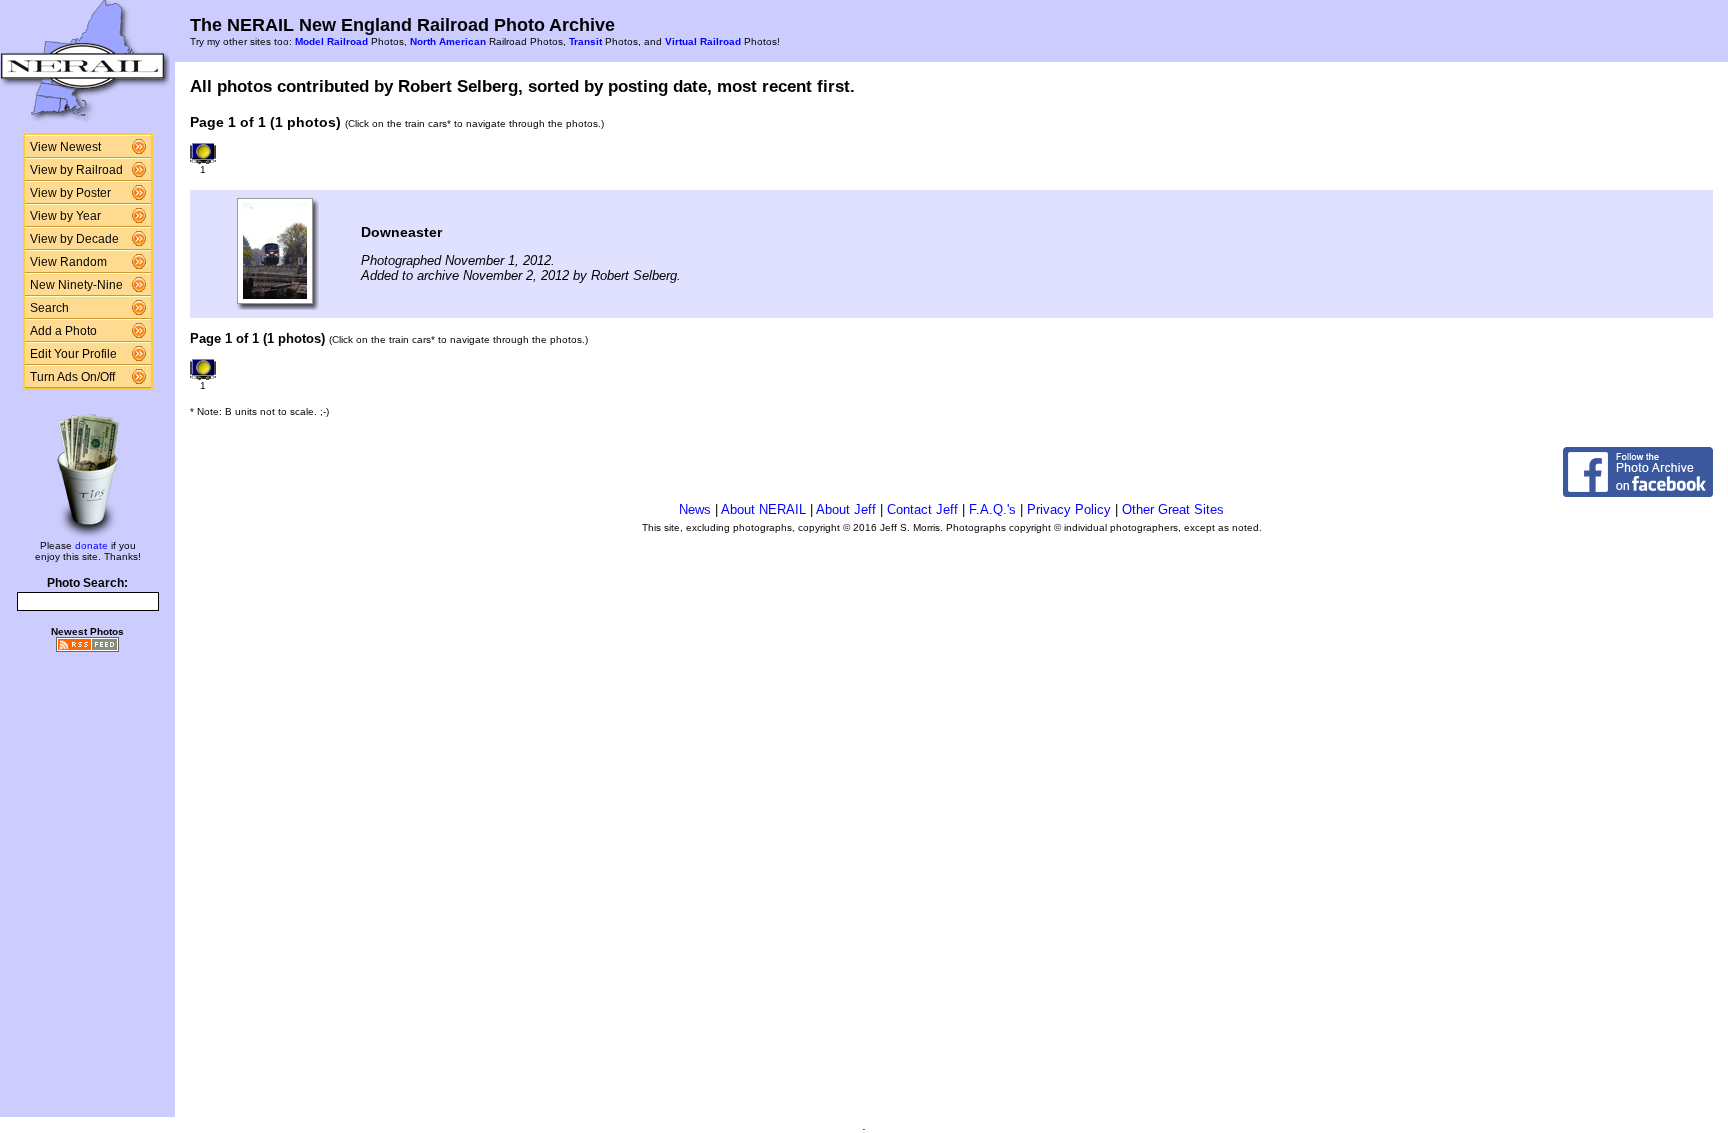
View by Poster (70, 193)
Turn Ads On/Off (72, 377)
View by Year (65, 216)
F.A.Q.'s (992, 509)
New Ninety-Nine (76, 285)
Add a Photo (63, 331)
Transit (585, 41)
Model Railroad (331, 41)
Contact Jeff (922, 509)
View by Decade (74, 239)
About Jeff (846, 509)
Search (49, 308)
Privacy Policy (1069, 509)
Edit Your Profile (73, 354)
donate (91, 545)
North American (448, 41)
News (695, 509)
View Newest (65, 147)
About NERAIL (763, 509)
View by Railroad (76, 170)
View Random (68, 262)
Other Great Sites (1173, 509)
